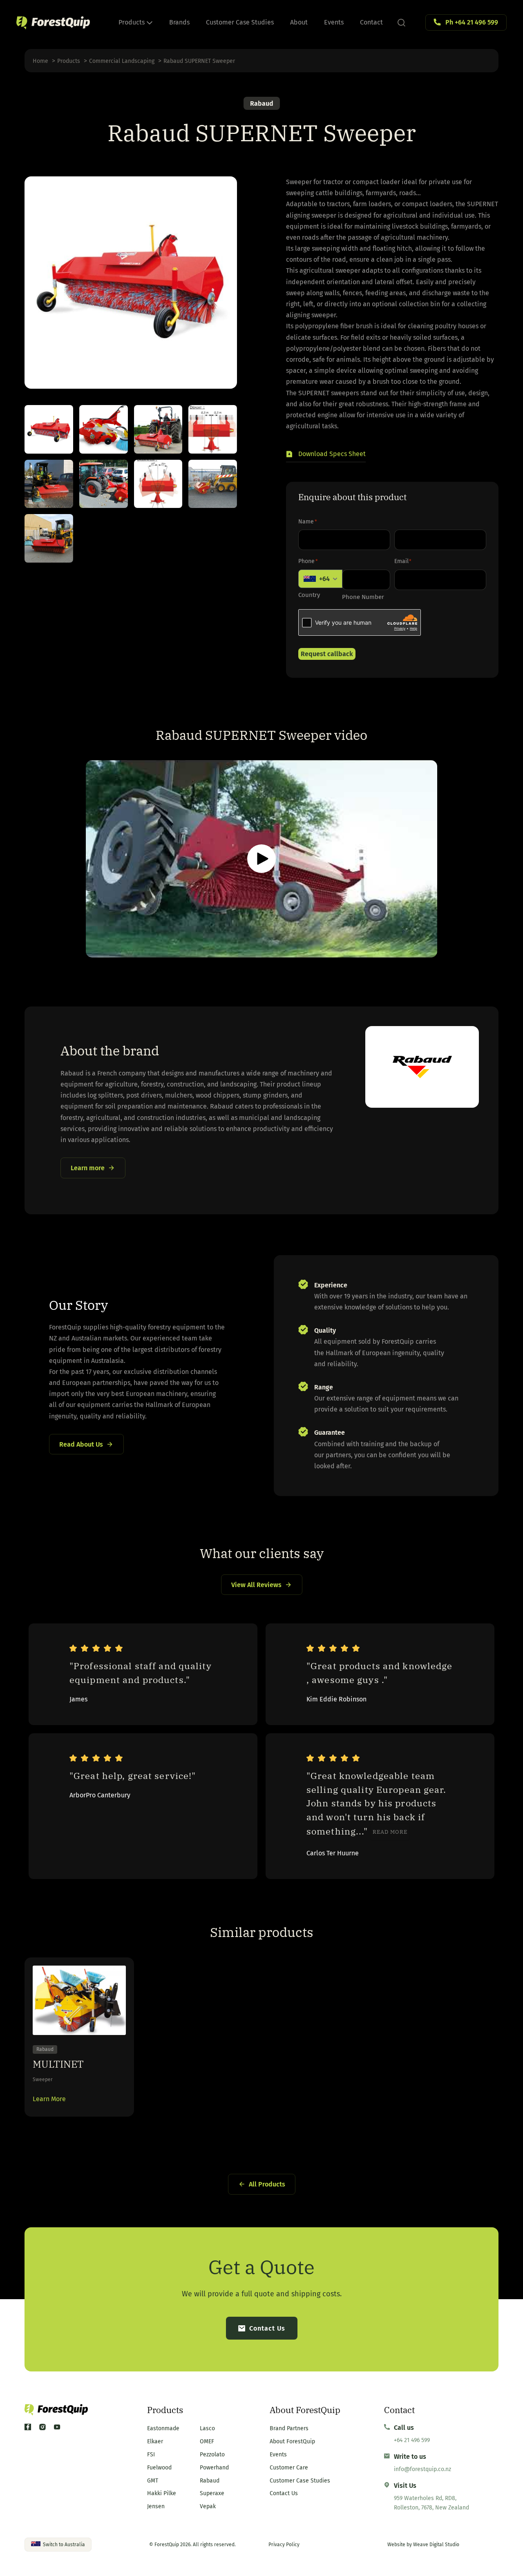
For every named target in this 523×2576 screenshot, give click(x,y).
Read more (390, 1832)
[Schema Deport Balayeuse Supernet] (213, 429)
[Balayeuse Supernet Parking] (104, 484)
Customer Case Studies (240, 22)
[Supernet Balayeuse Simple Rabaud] (49, 429)
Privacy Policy (284, 2545)
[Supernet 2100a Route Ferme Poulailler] (158, 429)
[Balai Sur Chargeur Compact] (49, 538)
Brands (179, 22)
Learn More (49, 2099)
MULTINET (58, 2064)
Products (132, 22)
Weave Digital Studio (436, 2545)
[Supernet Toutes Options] (104, 429)
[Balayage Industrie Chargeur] (213, 484)
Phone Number (363, 597)
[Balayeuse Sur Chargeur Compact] (49, 484)
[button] (326, 455)
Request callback (327, 654)
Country (309, 595)
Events (334, 22)
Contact (371, 22)
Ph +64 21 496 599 (472, 22)
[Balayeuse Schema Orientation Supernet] (158, 484)
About (299, 22)
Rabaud (262, 104)
